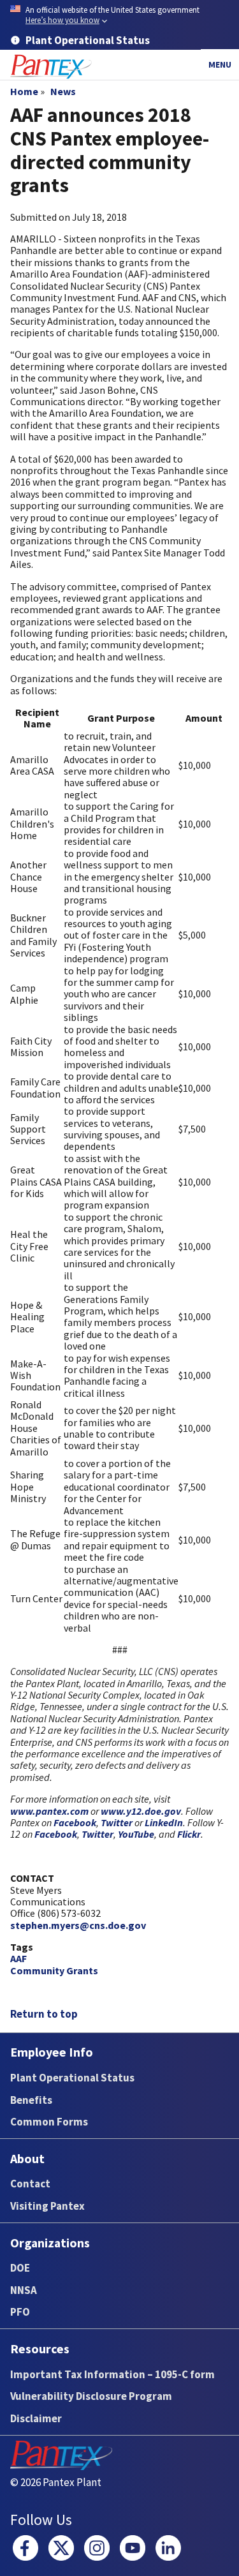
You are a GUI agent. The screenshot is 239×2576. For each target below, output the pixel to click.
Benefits (31, 2100)
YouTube (136, 1834)
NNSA (24, 2290)
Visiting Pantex (47, 2206)
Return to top (44, 2014)
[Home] (51, 67)
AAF (18, 1958)
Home (24, 91)
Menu (220, 64)
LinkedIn (164, 1822)
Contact (30, 2184)
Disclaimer (36, 2418)
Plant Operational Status (72, 2078)
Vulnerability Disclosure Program (91, 2396)
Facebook (75, 1822)
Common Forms (49, 2122)
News (63, 91)
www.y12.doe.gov (141, 1811)
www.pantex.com (49, 1811)
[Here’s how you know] (119, 16)
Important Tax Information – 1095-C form (112, 2374)
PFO (20, 2312)
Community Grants (54, 1970)
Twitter (118, 1822)
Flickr (189, 1834)
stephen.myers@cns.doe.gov (78, 1925)
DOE (20, 2268)
